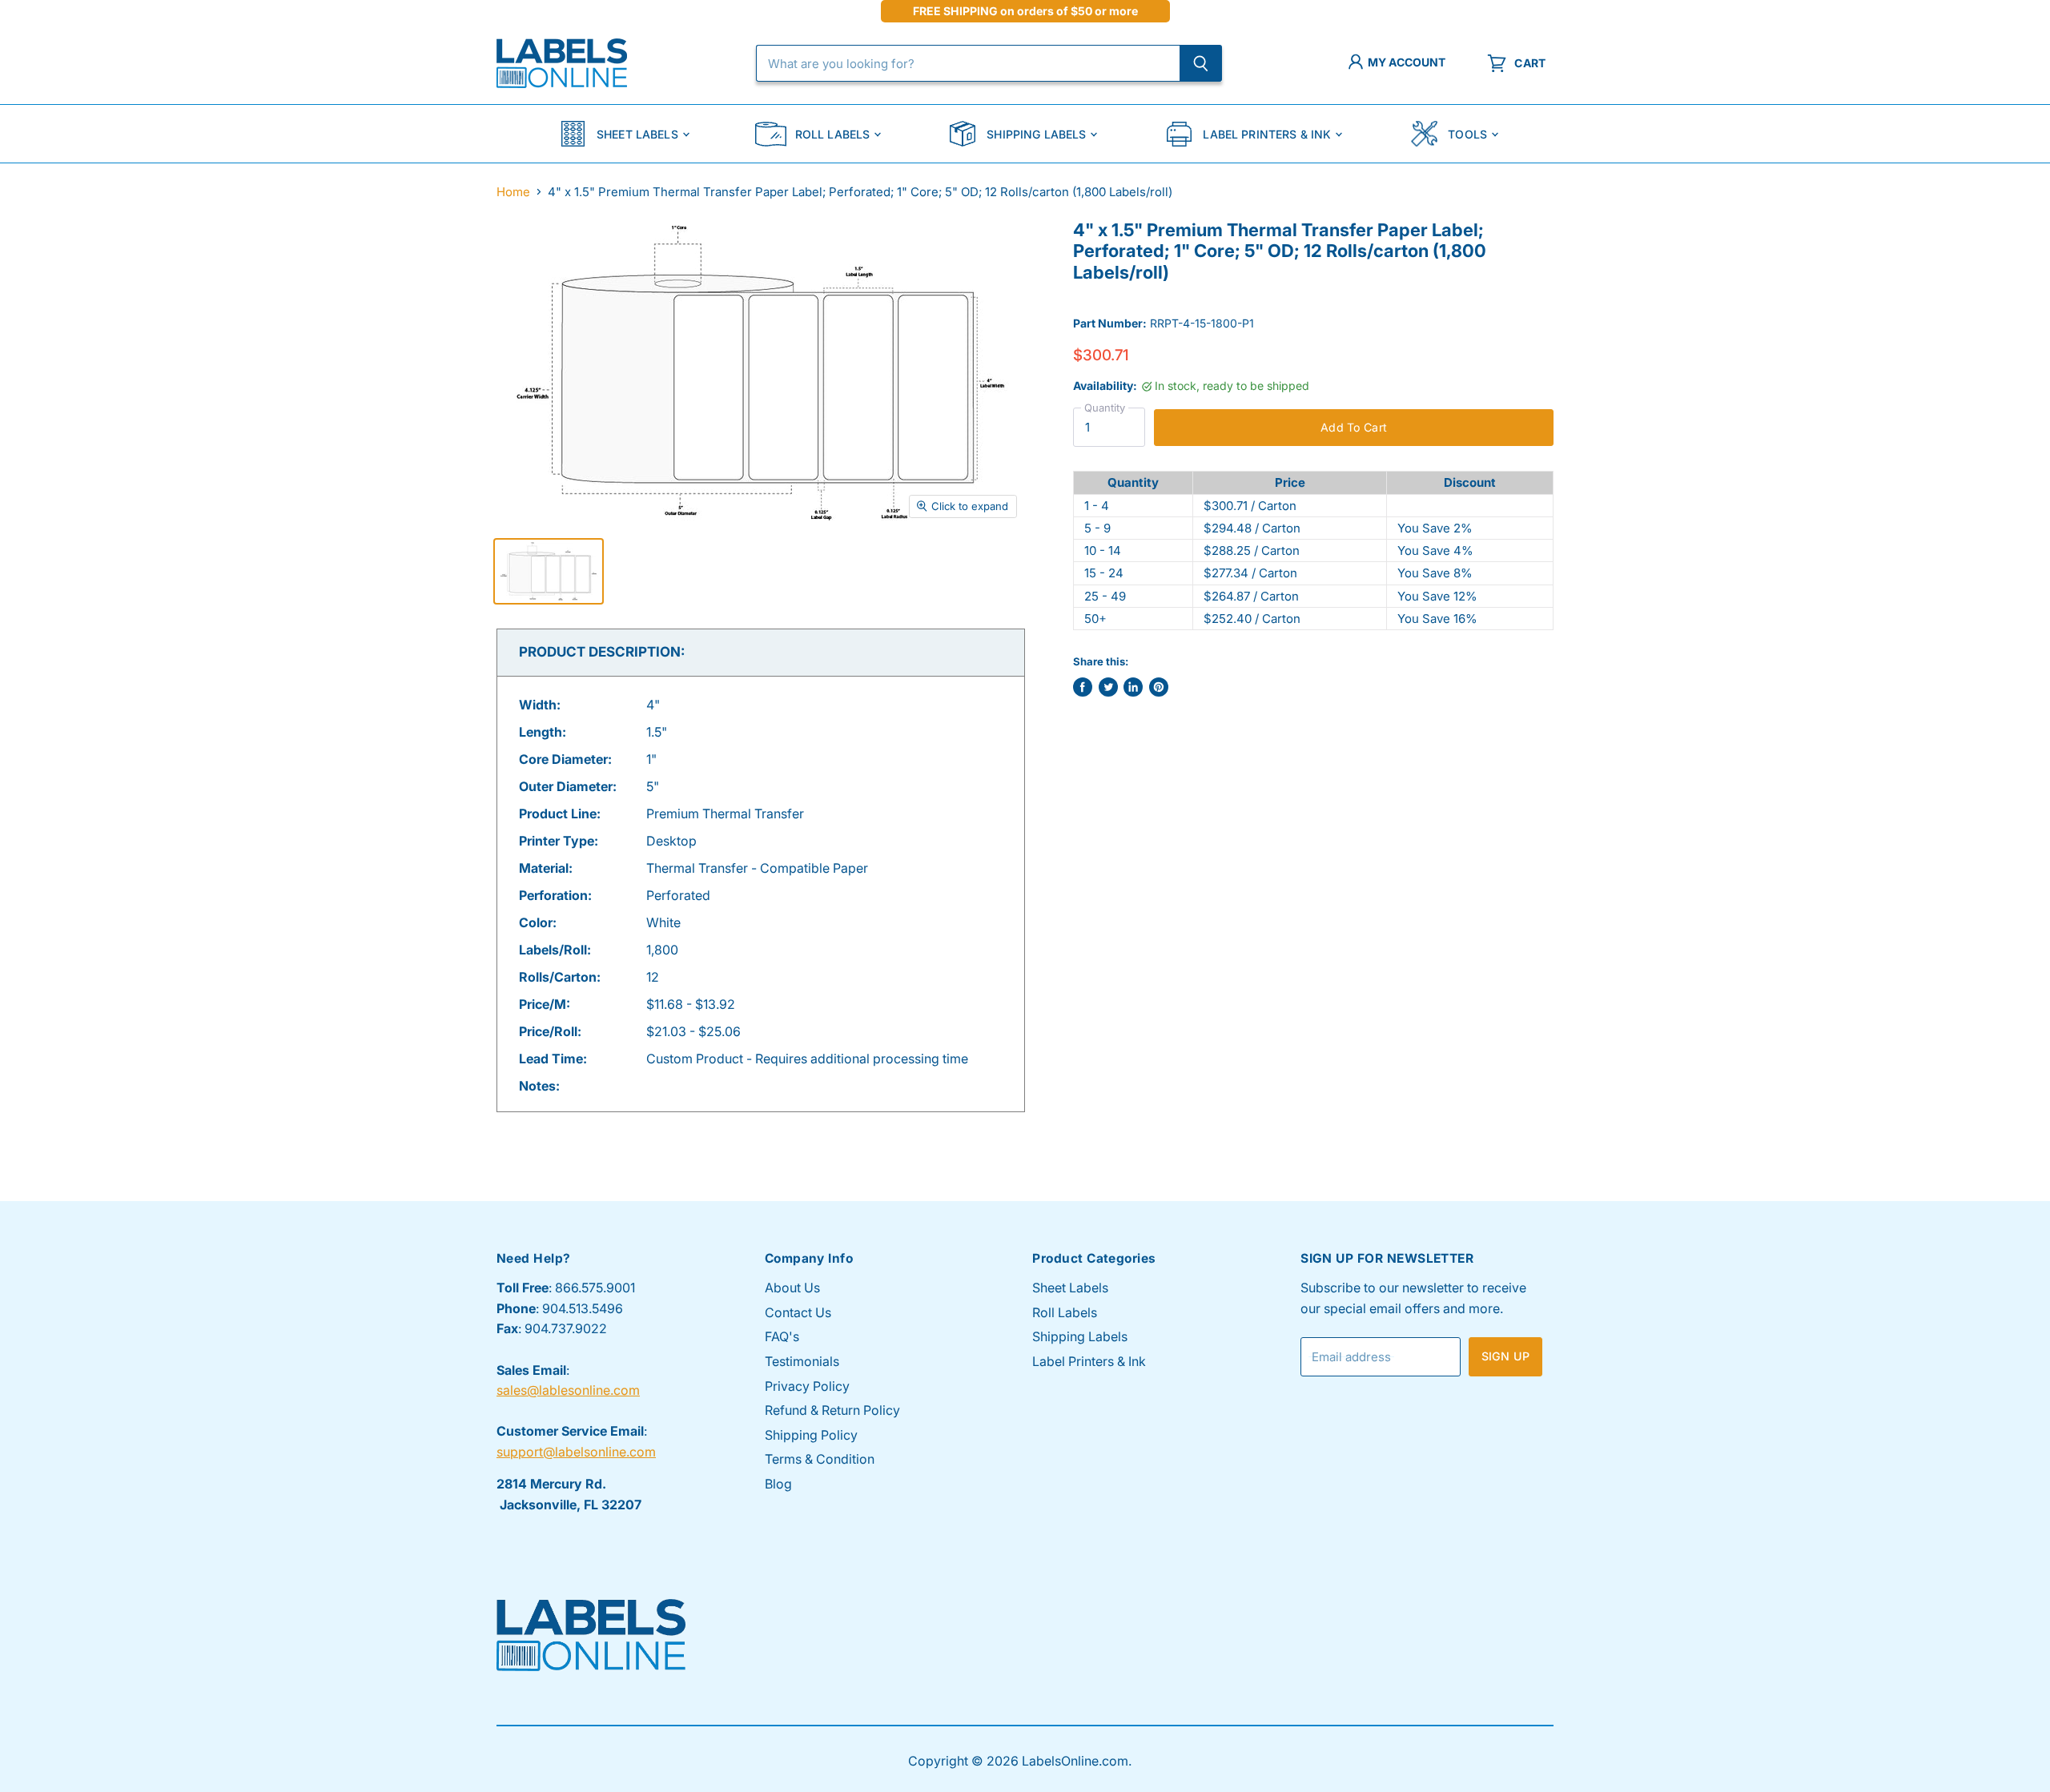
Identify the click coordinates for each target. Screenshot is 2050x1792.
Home (513, 192)
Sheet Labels (637, 134)
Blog (778, 1484)
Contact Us (798, 1312)
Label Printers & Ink (1267, 134)
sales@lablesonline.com (568, 1390)
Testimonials (802, 1361)
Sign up (1505, 1356)
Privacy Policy (807, 1386)
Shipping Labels (1036, 134)
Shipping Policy (811, 1435)
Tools (1467, 134)
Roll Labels (833, 134)
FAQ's (782, 1336)
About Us (792, 1288)
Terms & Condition (820, 1459)
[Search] (1201, 63)
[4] (549, 571)
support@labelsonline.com (576, 1452)
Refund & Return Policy (832, 1410)
